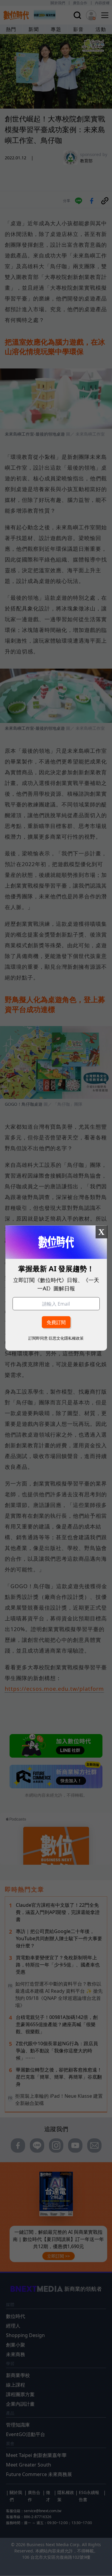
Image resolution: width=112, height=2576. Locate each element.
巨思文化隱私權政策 (66, 1338)
